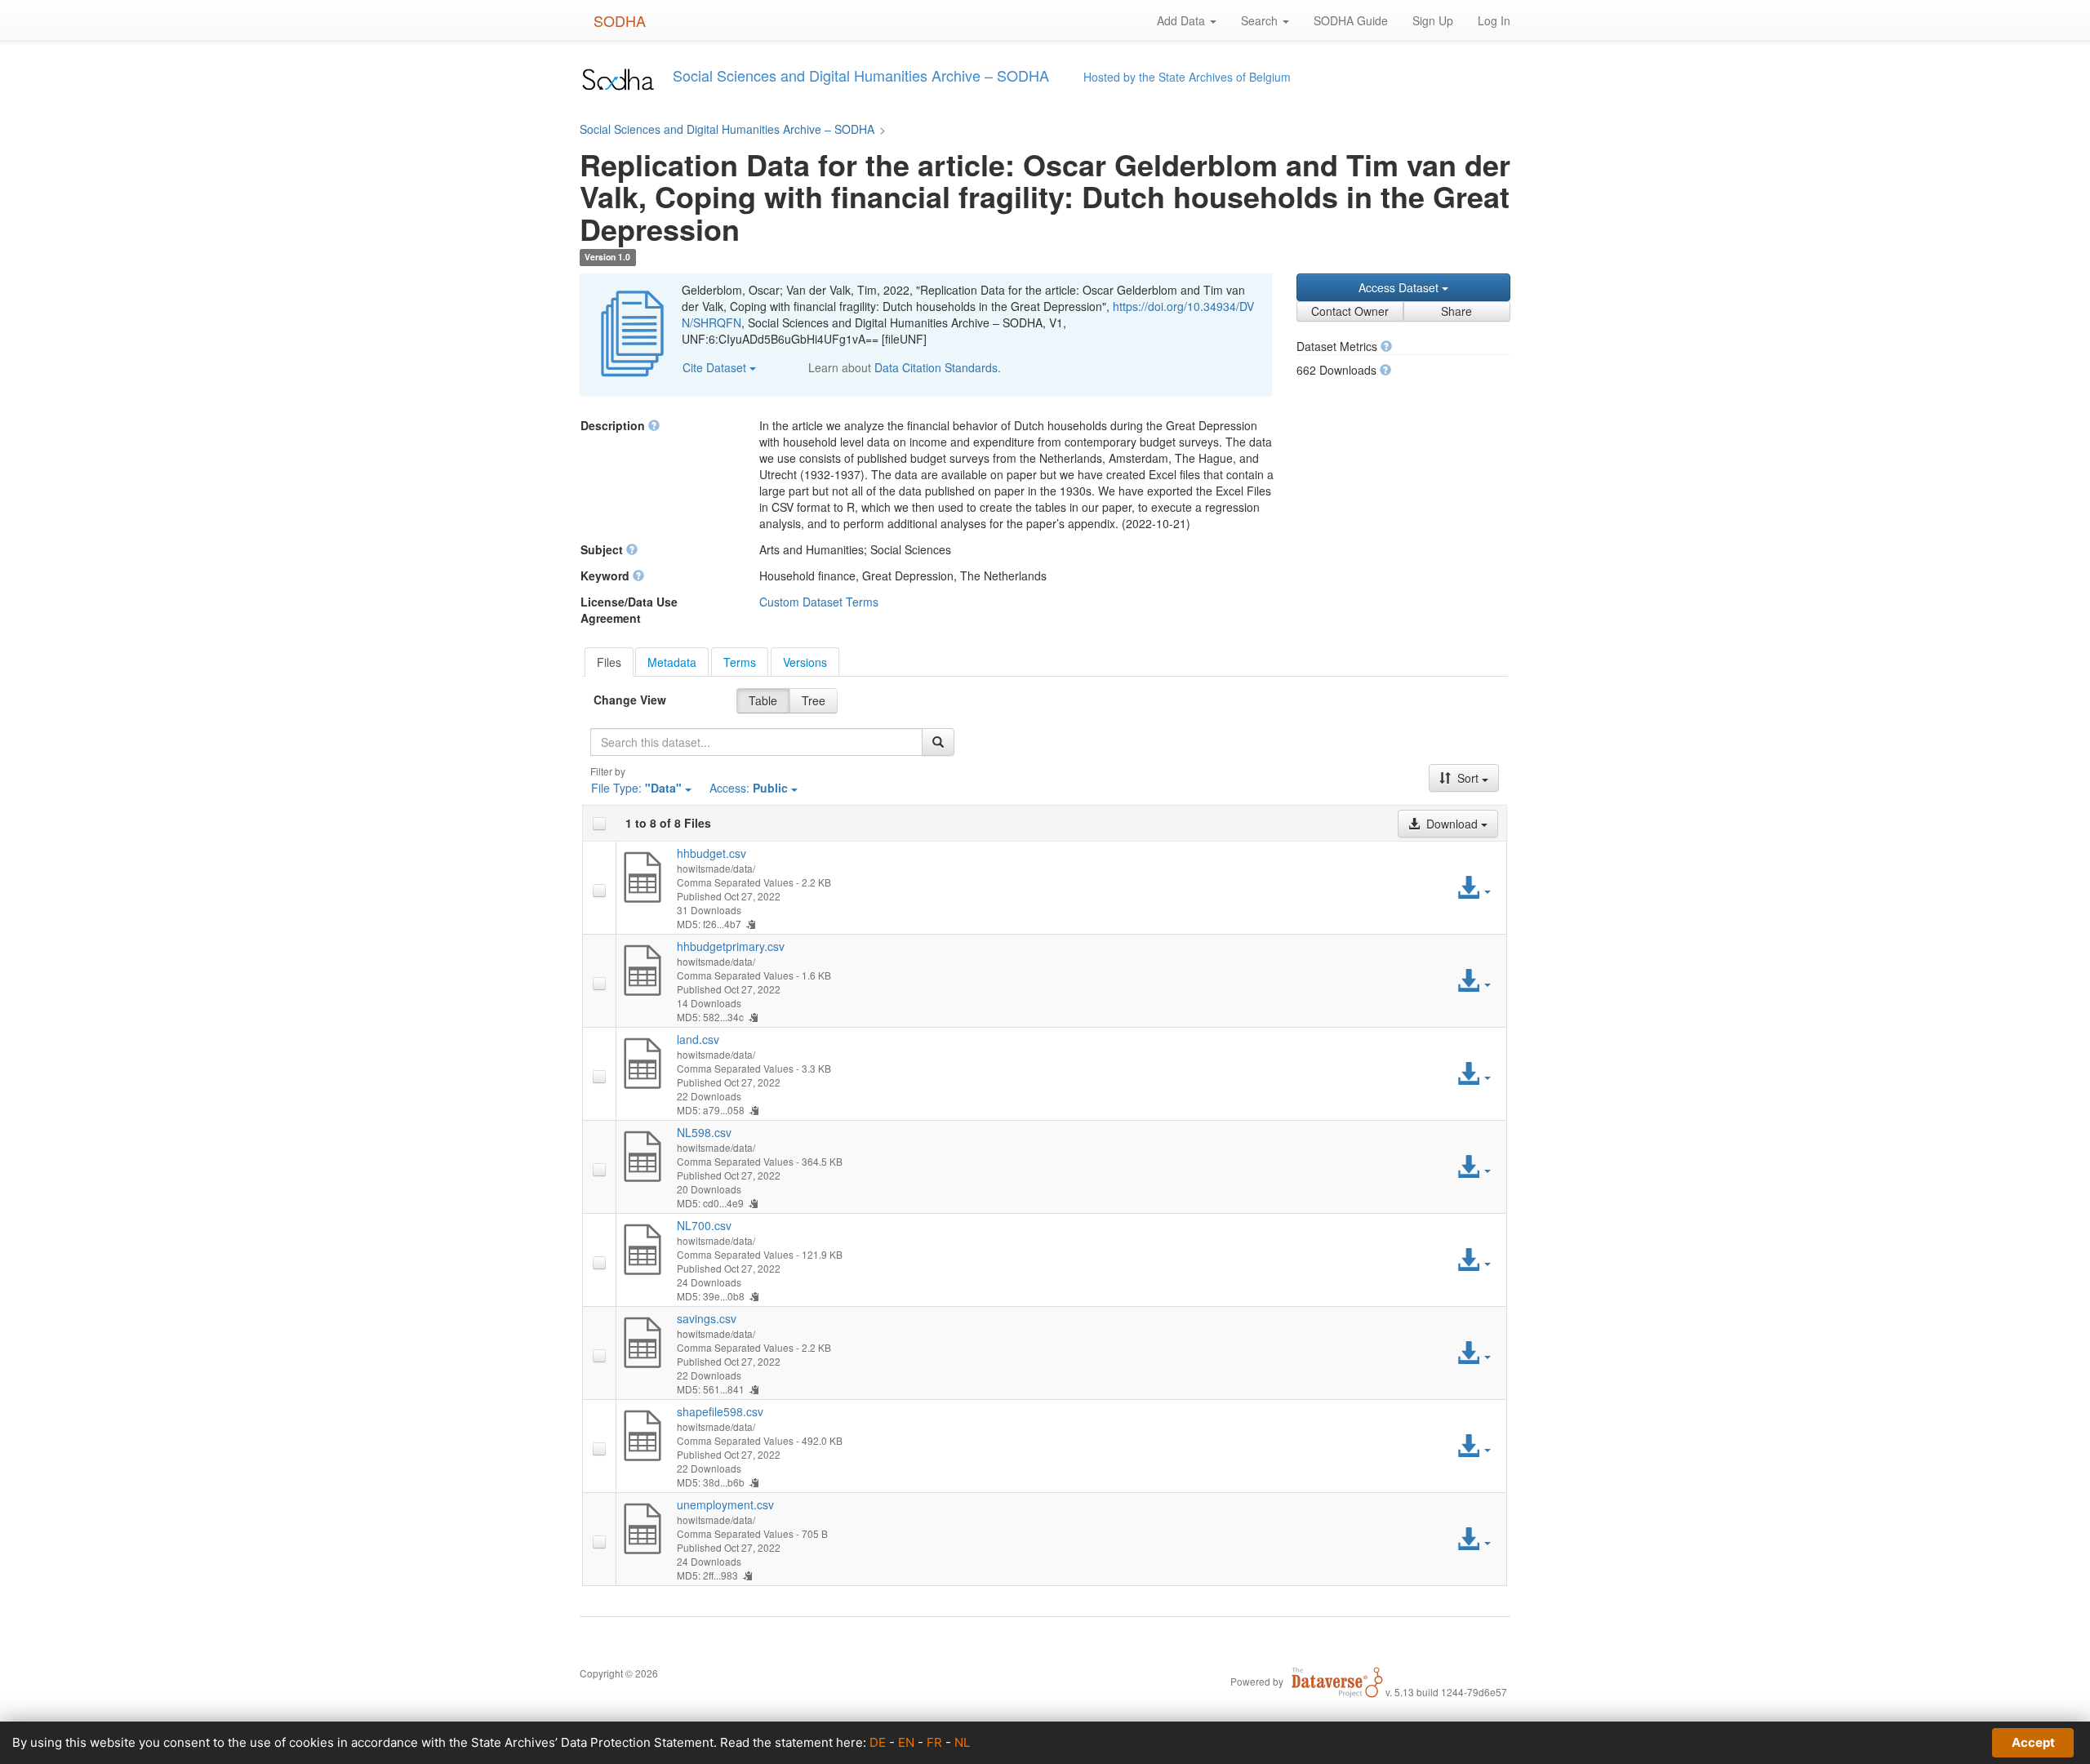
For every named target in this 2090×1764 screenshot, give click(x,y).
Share (1456, 311)
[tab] (609, 662)
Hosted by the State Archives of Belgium (1187, 77)
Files (609, 662)
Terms (740, 662)
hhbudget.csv (711, 853)
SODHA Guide (1351, 20)
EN (906, 1742)
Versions (805, 662)
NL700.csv (704, 1225)
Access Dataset (1400, 287)
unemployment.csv (725, 1504)
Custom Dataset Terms (819, 602)
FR (934, 1742)
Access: (749, 788)
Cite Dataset (716, 367)
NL (962, 1742)
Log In (1494, 20)
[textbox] (756, 742)
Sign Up (1433, 20)
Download (1452, 824)
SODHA (620, 20)
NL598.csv (704, 1132)
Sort (1468, 778)
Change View (630, 700)
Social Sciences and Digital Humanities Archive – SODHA (727, 129)
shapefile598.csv (720, 1411)
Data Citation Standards (936, 367)
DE (878, 1742)
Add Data (1183, 20)
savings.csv (707, 1318)
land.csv (698, 1039)
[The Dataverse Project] (1337, 1681)
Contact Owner (1350, 311)
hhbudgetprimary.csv (731, 946)
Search (1261, 20)
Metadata (672, 662)
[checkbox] (599, 824)
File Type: (636, 788)
